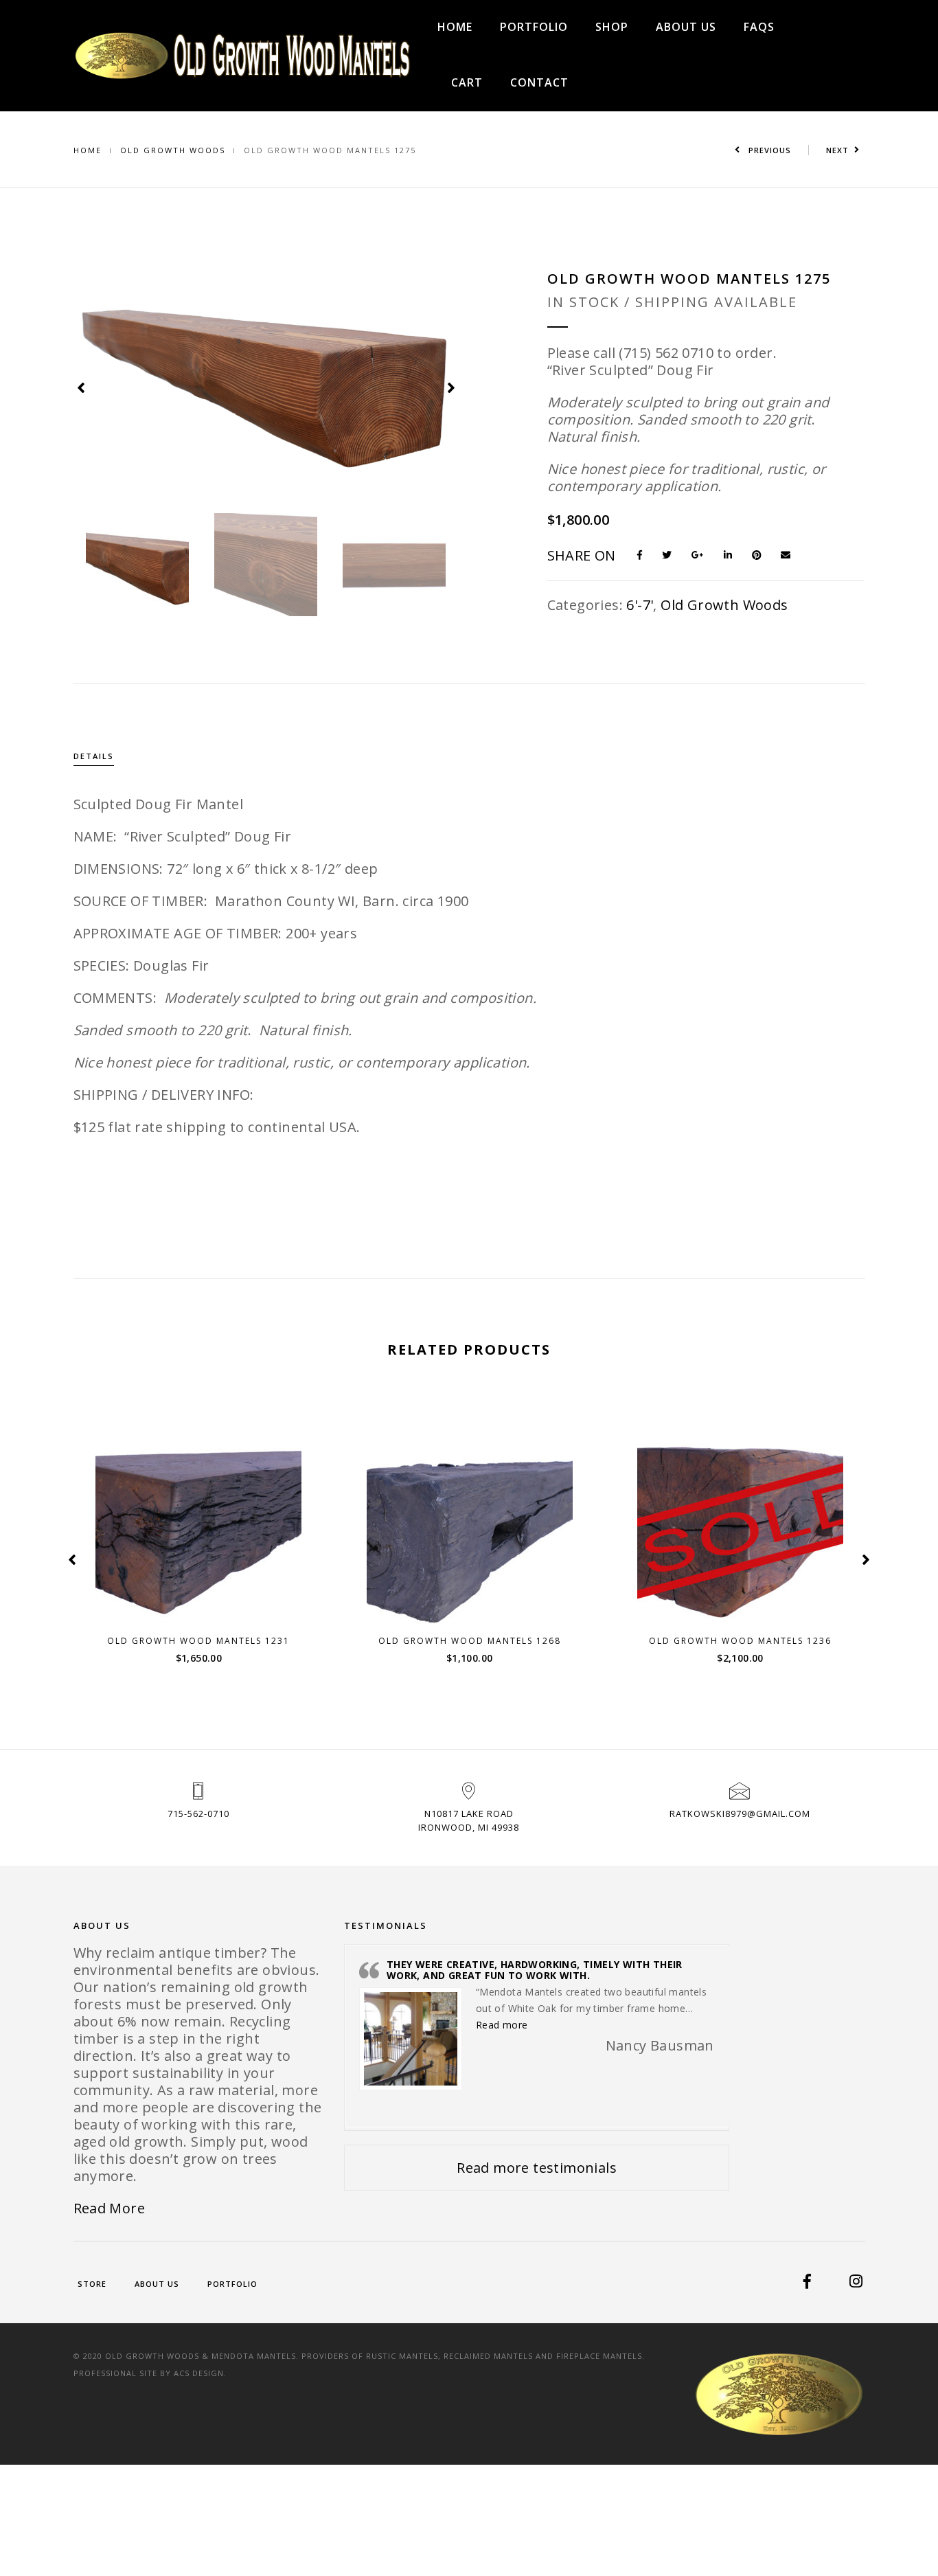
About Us (686, 27)
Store (92, 2284)
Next (837, 150)
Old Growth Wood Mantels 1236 (740, 1641)
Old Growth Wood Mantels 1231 (198, 1641)
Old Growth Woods (173, 150)
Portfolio (534, 27)
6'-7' (640, 605)
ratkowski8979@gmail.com (740, 1814)
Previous (768, 150)
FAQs (759, 27)
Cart (467, 82)
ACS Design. (200, 2373)
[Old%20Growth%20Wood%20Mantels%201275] (645, 554)
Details (94, 756)
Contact (539, 82)
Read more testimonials (537, 2168)
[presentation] (82, 386)
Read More (110, 2208)
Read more (748, 1606)
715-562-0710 (198, 1814)
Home (455, 27)
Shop (612, 27)
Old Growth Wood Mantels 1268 (470, 1641)
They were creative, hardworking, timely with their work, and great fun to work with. (535, 1969)
